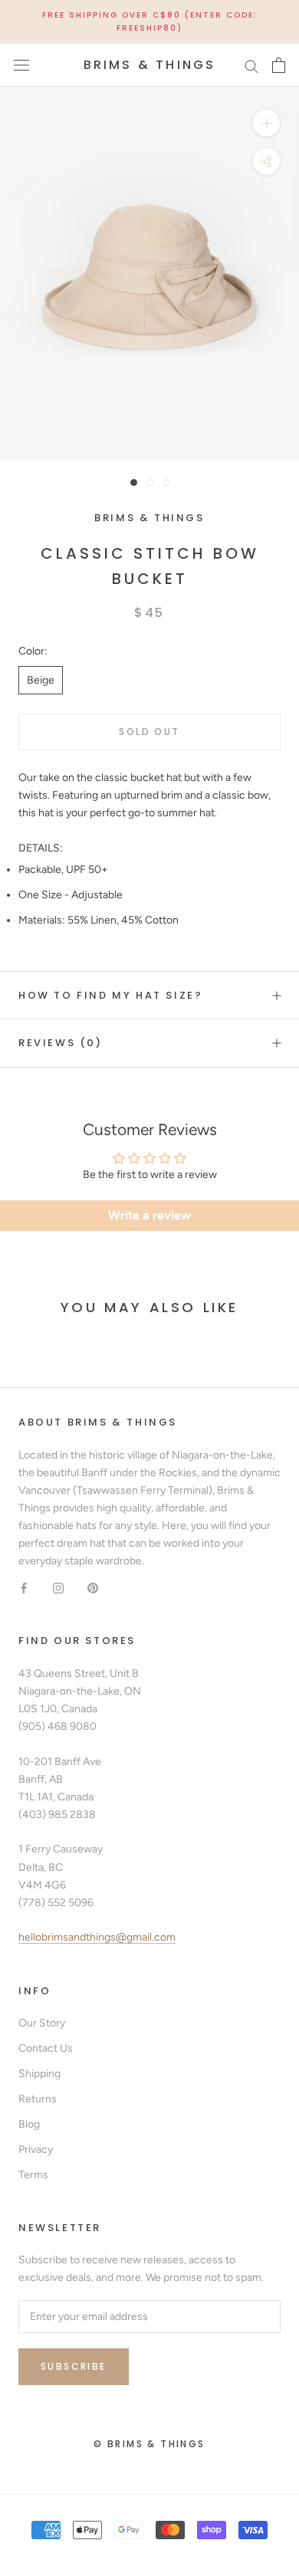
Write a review (149, 1215)
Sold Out (149, 732)
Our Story (42, 2023)
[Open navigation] (21, 66)
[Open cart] (279, 65)
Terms (33, 2175)
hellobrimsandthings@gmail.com (97, 1937)
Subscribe (74, 2366)
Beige (41, 680)
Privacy (36, 2149)
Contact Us (46, 2048)
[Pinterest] (93, 1587)
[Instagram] (58, 1587)
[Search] (251, 66)
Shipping (39, 2074)
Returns (38, 2099)
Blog (29, 2124)
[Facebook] (24, 1587)
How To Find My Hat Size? (110, 995)
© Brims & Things (149, 2444)
